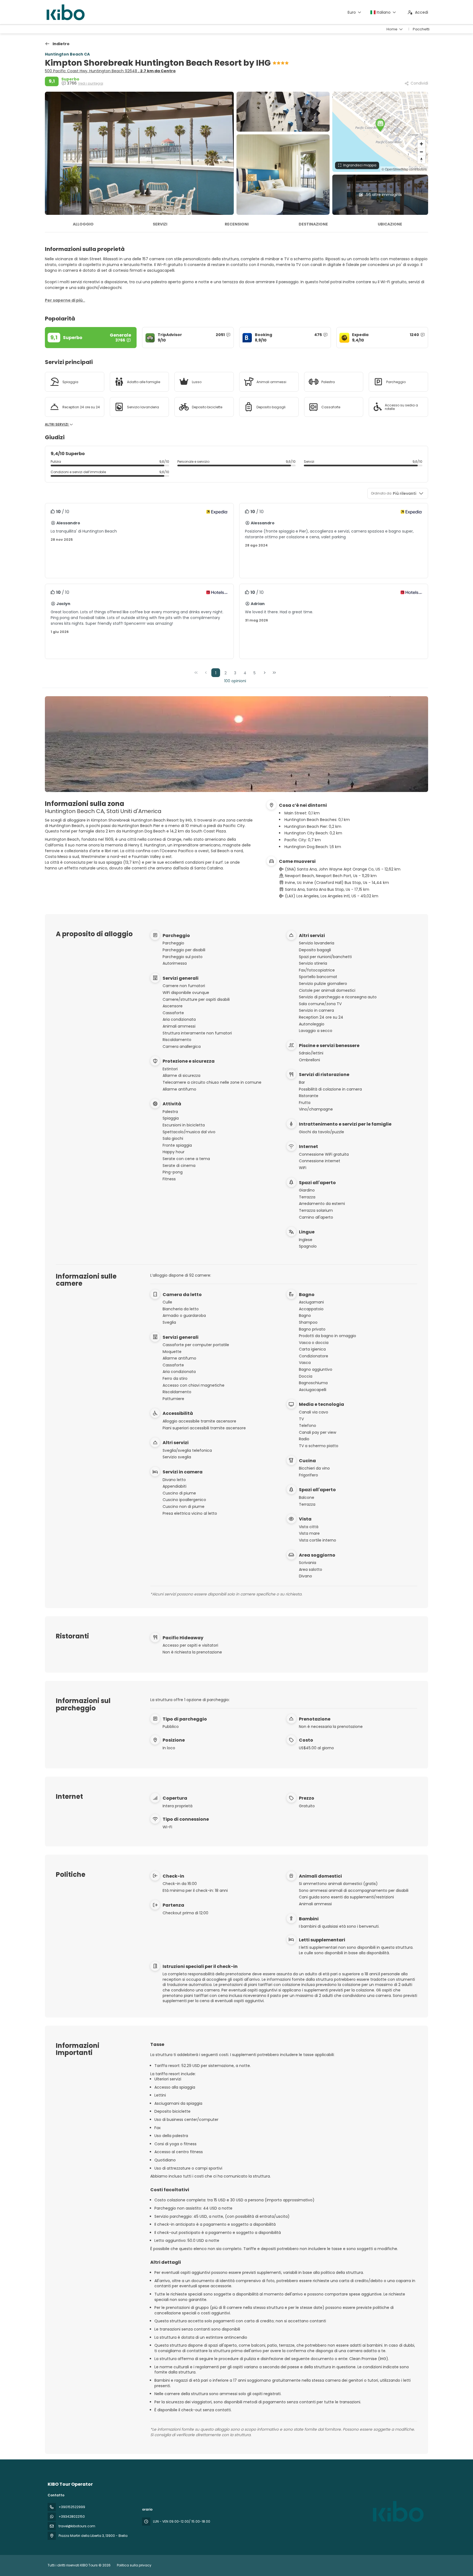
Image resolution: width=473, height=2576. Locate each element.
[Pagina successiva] (265, 673)
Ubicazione (390, 224)
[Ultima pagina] (274, 673)
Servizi (160, 224)
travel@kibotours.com (77, 2526)
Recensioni (237, 224)
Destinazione (313, 224)
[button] (380, 125)
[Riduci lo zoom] (421, 152)
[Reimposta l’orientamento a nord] (421, 160)
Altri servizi (57, 424)
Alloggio (83, 224)
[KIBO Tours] (397, 2511)
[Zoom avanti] (421, 144)
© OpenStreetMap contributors (404, 169)
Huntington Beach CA (67, 54)
